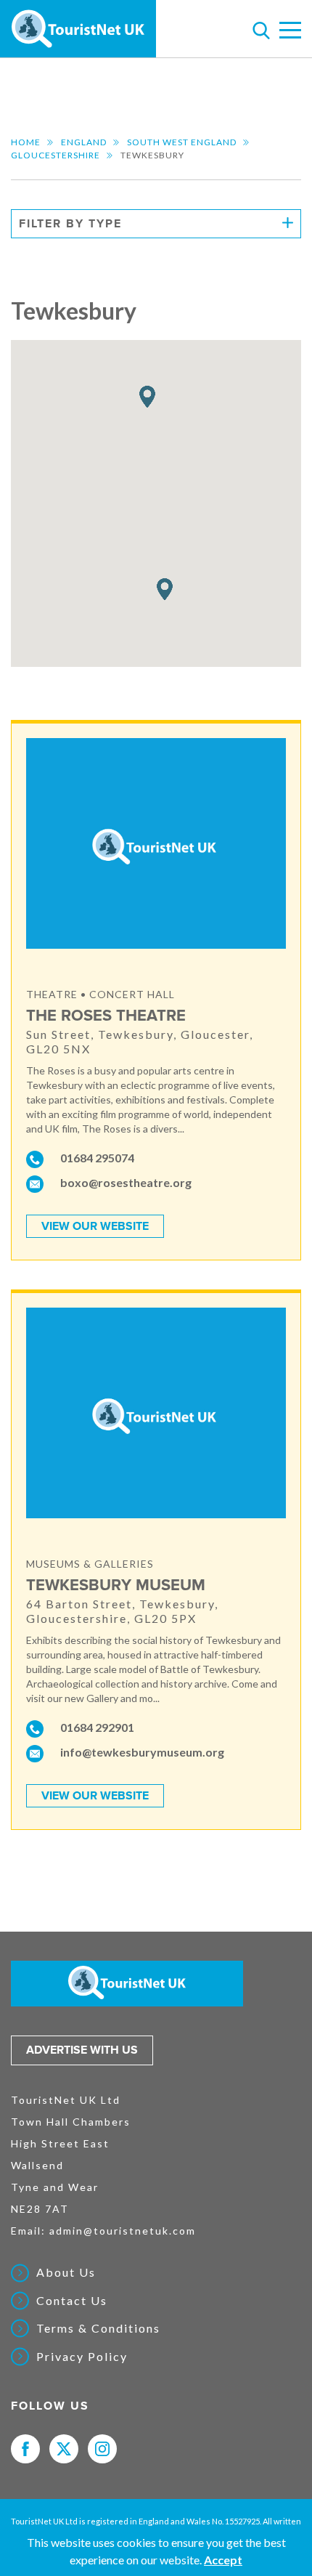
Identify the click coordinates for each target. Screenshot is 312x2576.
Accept (223, 2560)
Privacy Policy (82, 2357)
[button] (147, 397)
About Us (66, 2272)
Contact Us (72, 2301)
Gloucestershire (56, 155)
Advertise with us (82, 2050)
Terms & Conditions (98, 2328)
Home (26, 142)
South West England (182, 142)
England (84, 142)
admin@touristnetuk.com (123, 2231)
